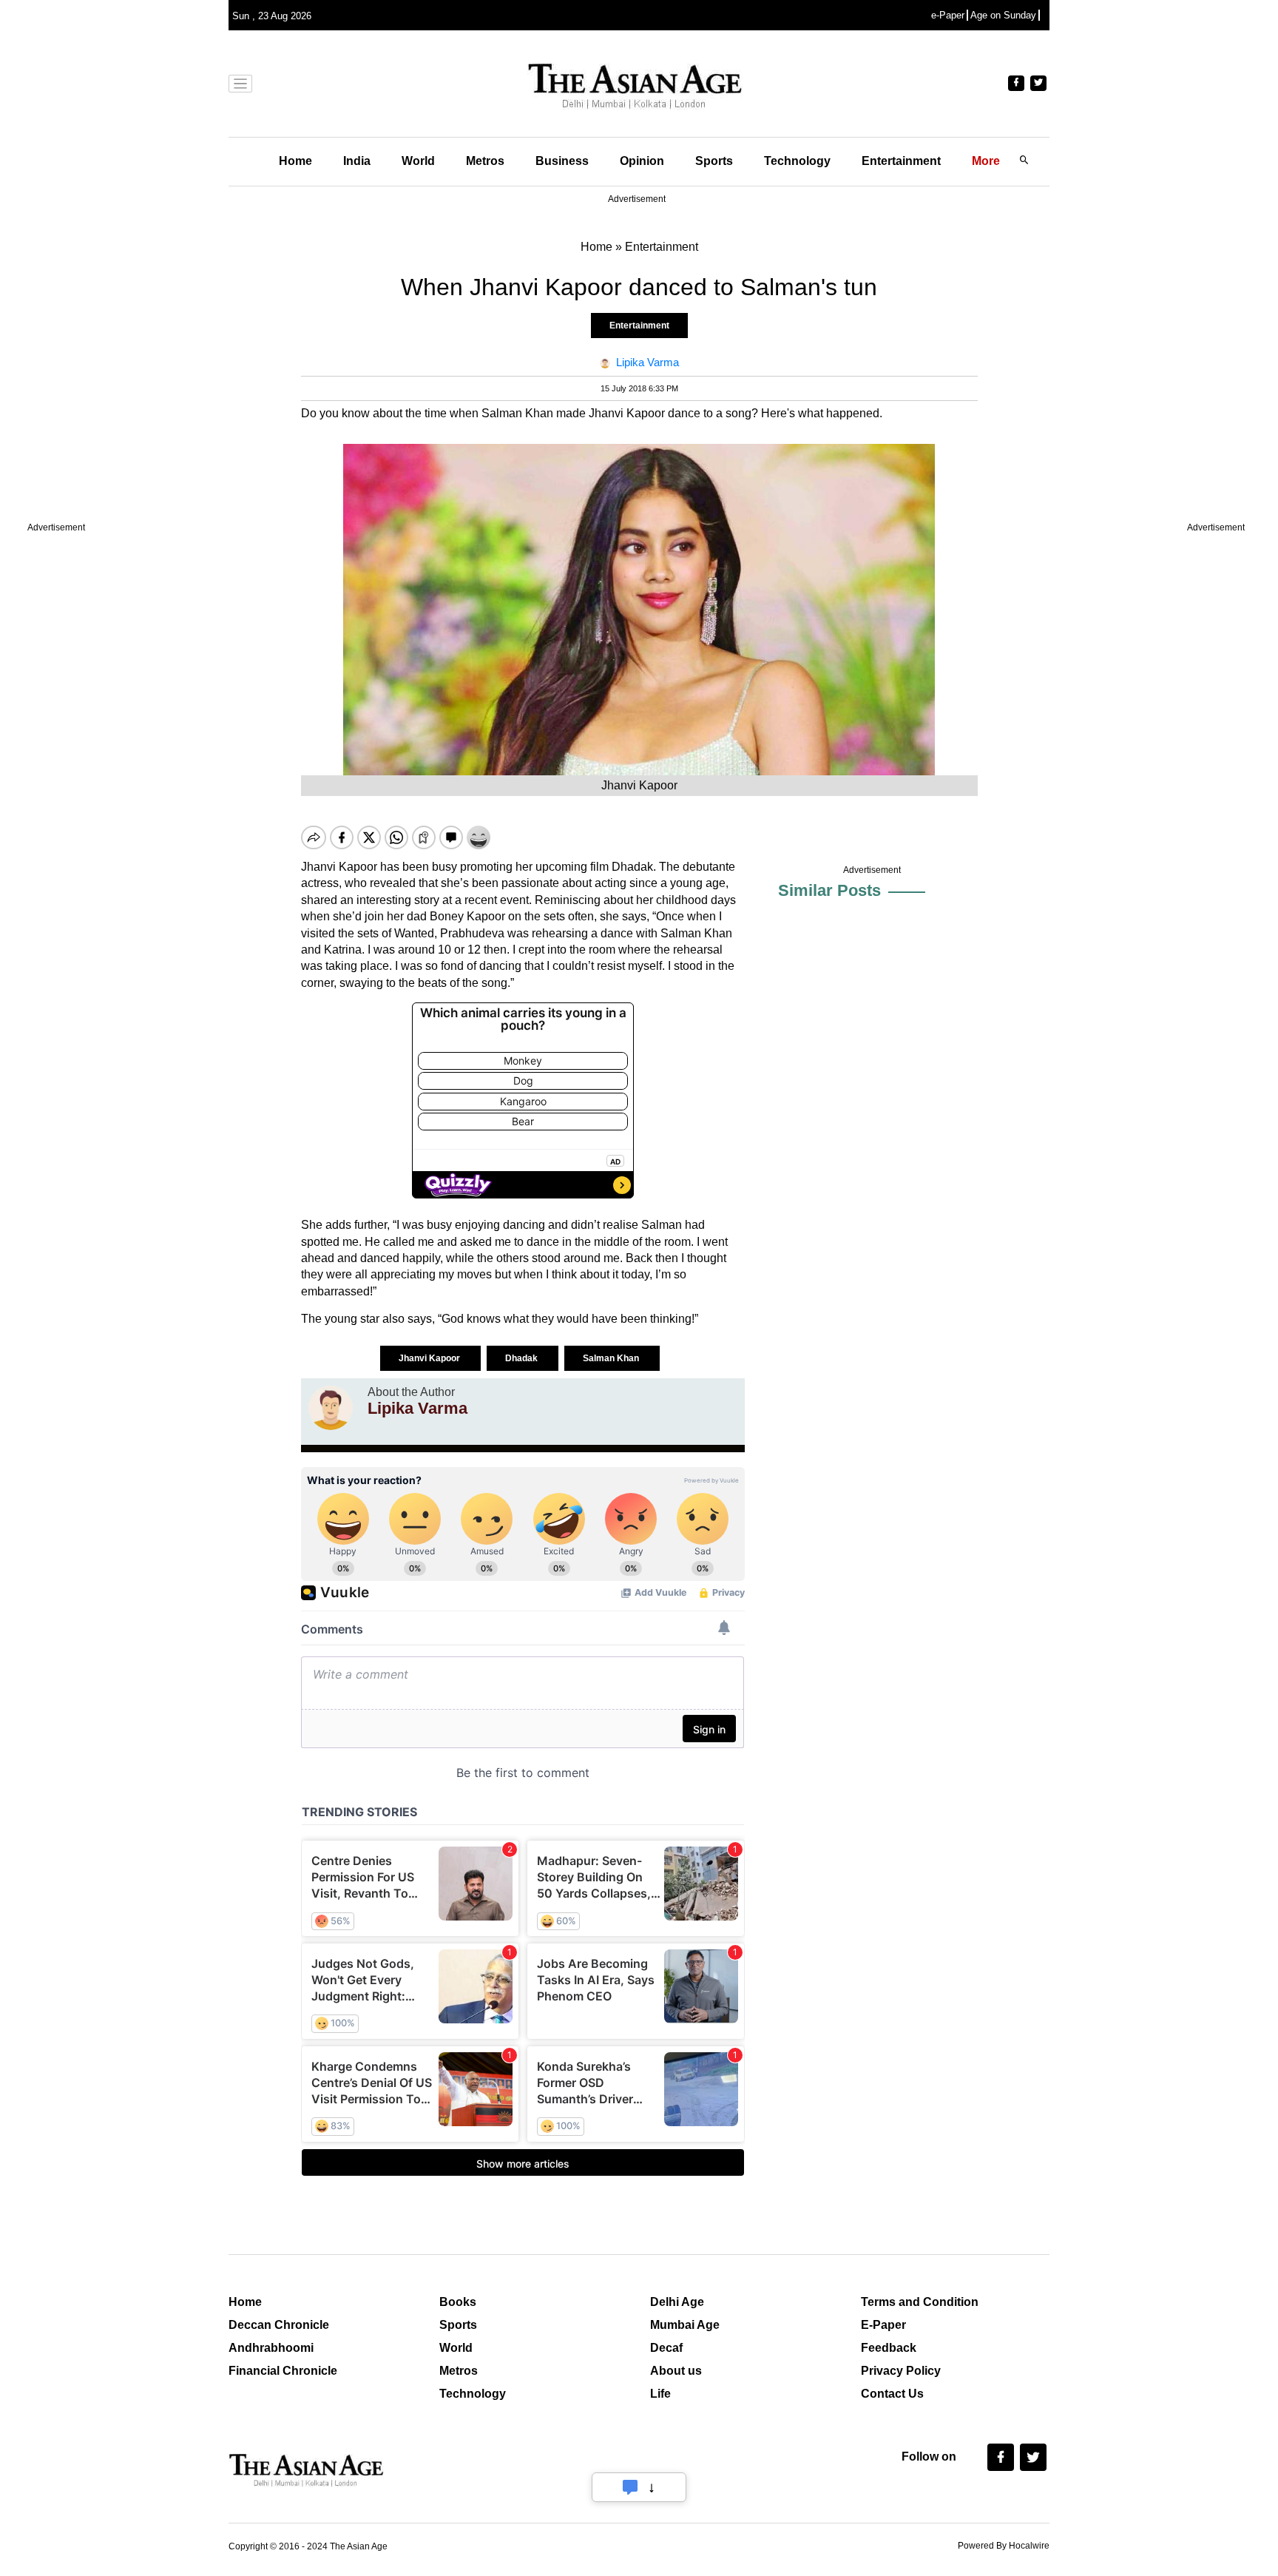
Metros (485, 161)
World (418, 161)
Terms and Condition (920, 2302)
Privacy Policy (901, 2371)
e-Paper (948, 15)
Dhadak (523, 1358)
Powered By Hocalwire (1004, 2546)
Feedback (889, 2348)
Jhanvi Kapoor (430, 1358)
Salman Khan (612, 1358)
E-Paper (883, 2325)
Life (660, 2394)
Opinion (642, 161)
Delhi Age (677, 2302)
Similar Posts (829, 890)
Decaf (666, 2348)
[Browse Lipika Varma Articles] (331, 1408)
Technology (797, 161)
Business (562, 161)
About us (676, 2371)
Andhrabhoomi (271, 2348)
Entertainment (901, 161)
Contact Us (892, 2394)
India (357, 161)
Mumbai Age (685, 2325)
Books (458, 2302)
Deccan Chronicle (279, 2325)
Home (295, 161)
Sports (714, 161)
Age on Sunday (1003, 15)
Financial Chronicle (283, 2371)
